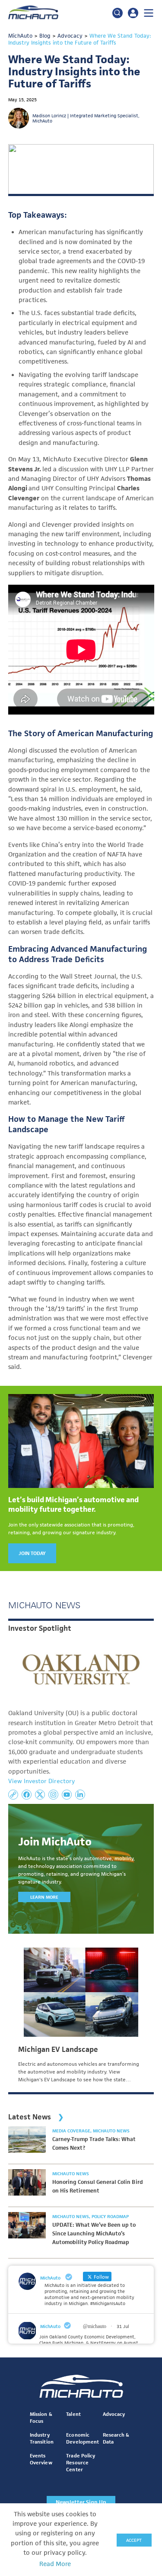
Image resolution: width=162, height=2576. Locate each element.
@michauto (95, 2326)
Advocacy (114, 2414)
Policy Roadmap (110, 2216)
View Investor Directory (41, 1781)
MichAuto (50, 2326)
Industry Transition (41, 2438)
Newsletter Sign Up (81, 2502)
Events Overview (41, 2459)
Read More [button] (55, 2564)
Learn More (44, 1897)
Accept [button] (134, 2540)
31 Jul (123, 2326)
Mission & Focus (41, 2417)
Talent (73, 2414)
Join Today (32, 1553)
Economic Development (82, 2438)
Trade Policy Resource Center (80, 2462)
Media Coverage (72, 2131)
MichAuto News (111, 2131)
